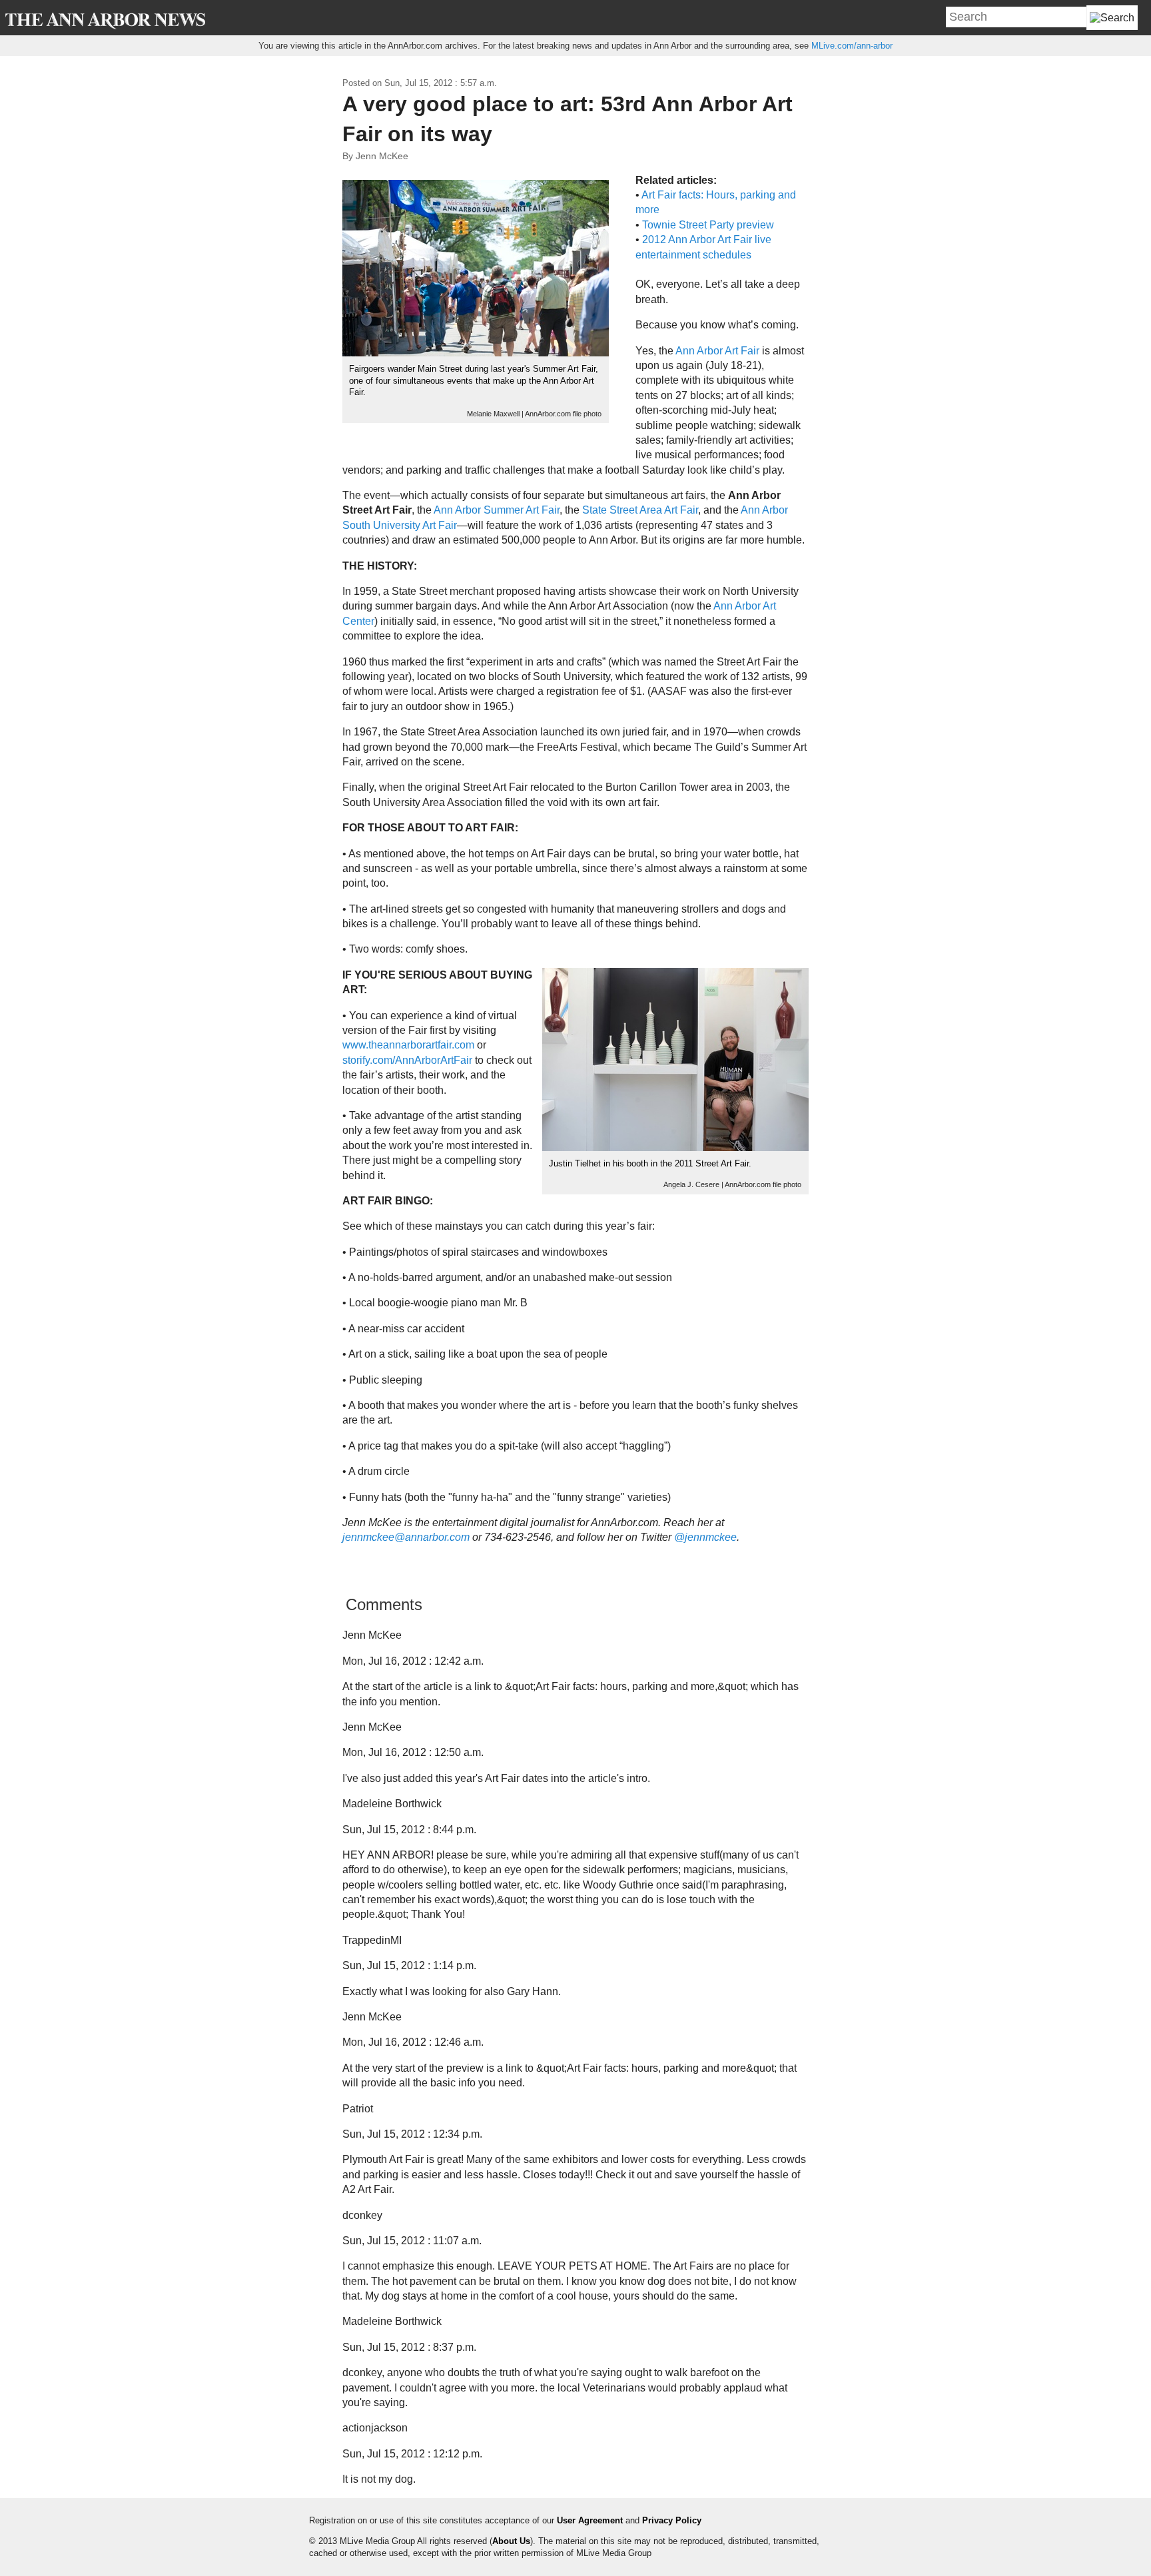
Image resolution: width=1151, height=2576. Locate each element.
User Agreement (590, 2520)
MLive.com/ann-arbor (852, 46)
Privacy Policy (672, 2520)
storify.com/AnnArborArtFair (407, 1060)
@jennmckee (705, 1537)
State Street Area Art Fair (640, 510)
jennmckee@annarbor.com (406, 1537)
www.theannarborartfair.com (408, 1045)
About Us (511, 2541)
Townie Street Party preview (708, 225)
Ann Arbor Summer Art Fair (497, 510)
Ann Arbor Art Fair (717, 351)
